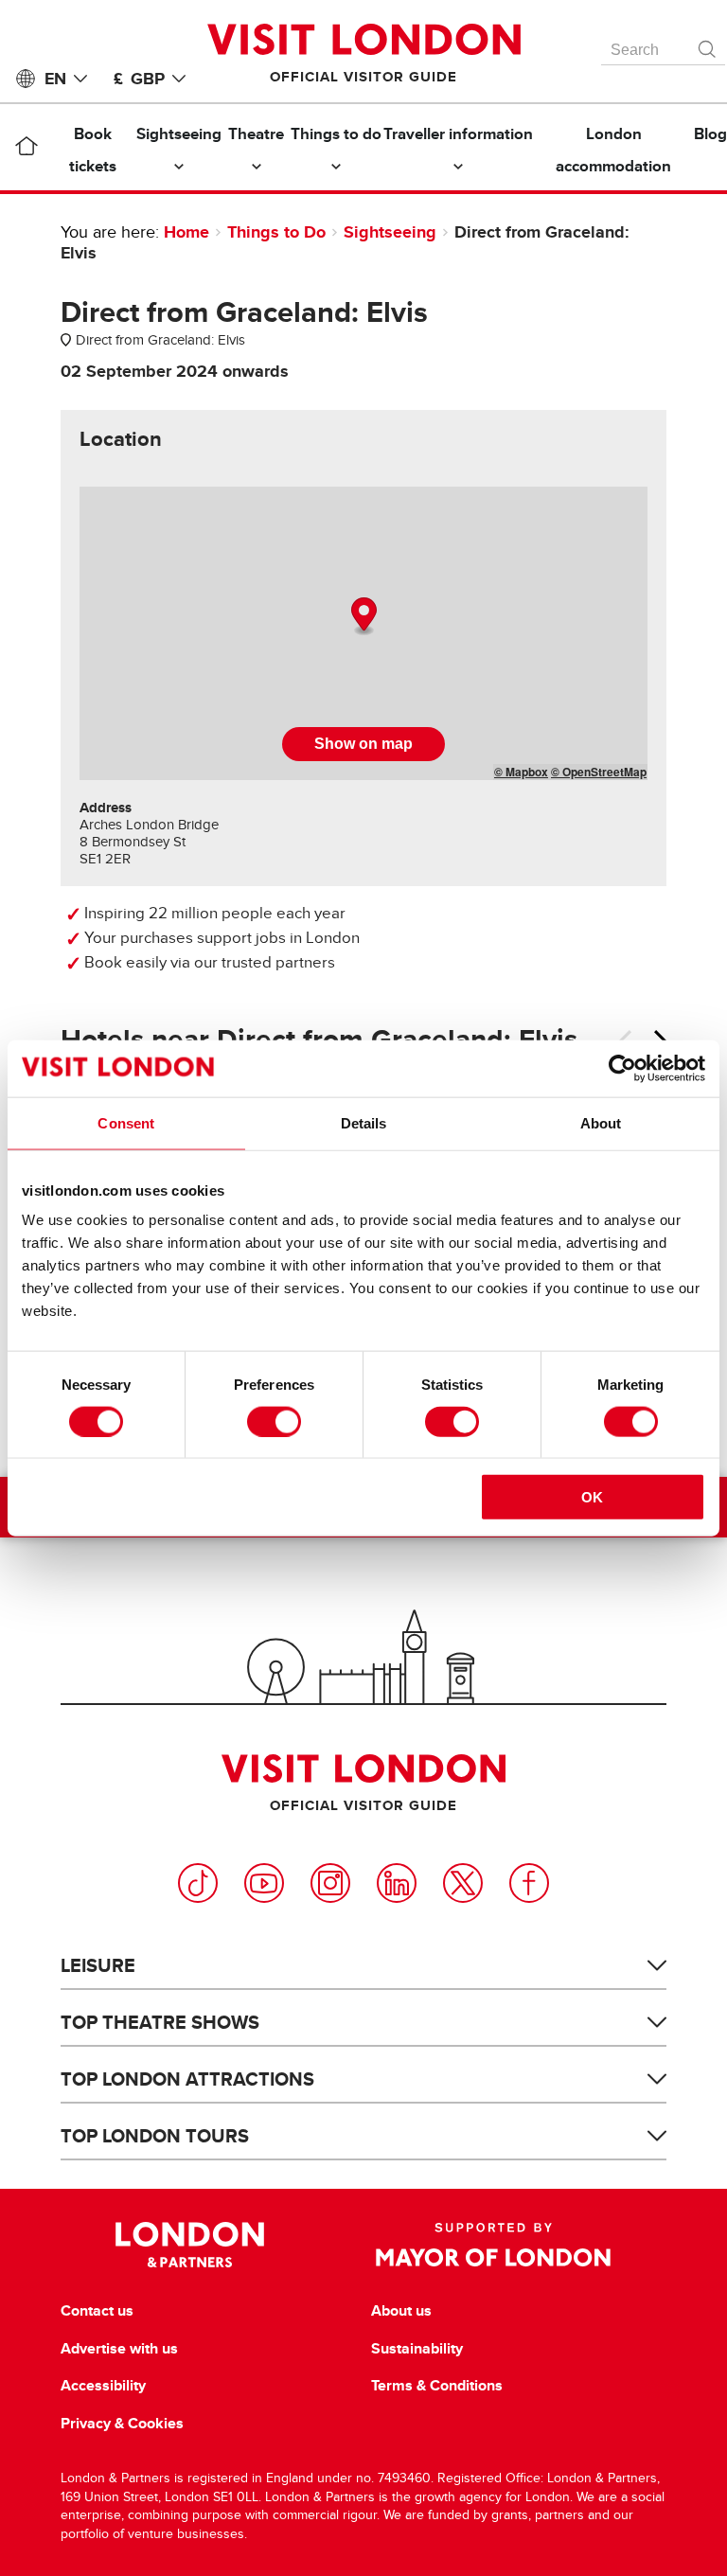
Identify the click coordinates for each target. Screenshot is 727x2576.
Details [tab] (364, 1122)
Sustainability (417, 2349)
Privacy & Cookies (122, 2424)
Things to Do (276, 232)
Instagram (330, 1883)
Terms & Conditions (437, 2386)
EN (55, 79)
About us (401, 2311)
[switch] (274, 1421)
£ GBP (139, 79)
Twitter (463, 1883)
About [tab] (601, 1122)
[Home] (26, 150)
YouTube (264, 1883)
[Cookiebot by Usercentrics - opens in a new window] (622, 1068)
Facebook (529, 1883)
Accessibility (103, 2386)
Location (121, 439)
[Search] (708, 44)
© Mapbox (521, 772)
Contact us (97, 2311)
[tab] (121, 439)
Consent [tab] (126, 1122)
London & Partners (190, 2245)
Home (186, 232)
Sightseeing (390, 232)
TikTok (198, 1883)
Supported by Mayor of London (493, 2245)
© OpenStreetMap (599, 772)
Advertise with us (119, 2349)
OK (592, 1497)
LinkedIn (397, 1883)
